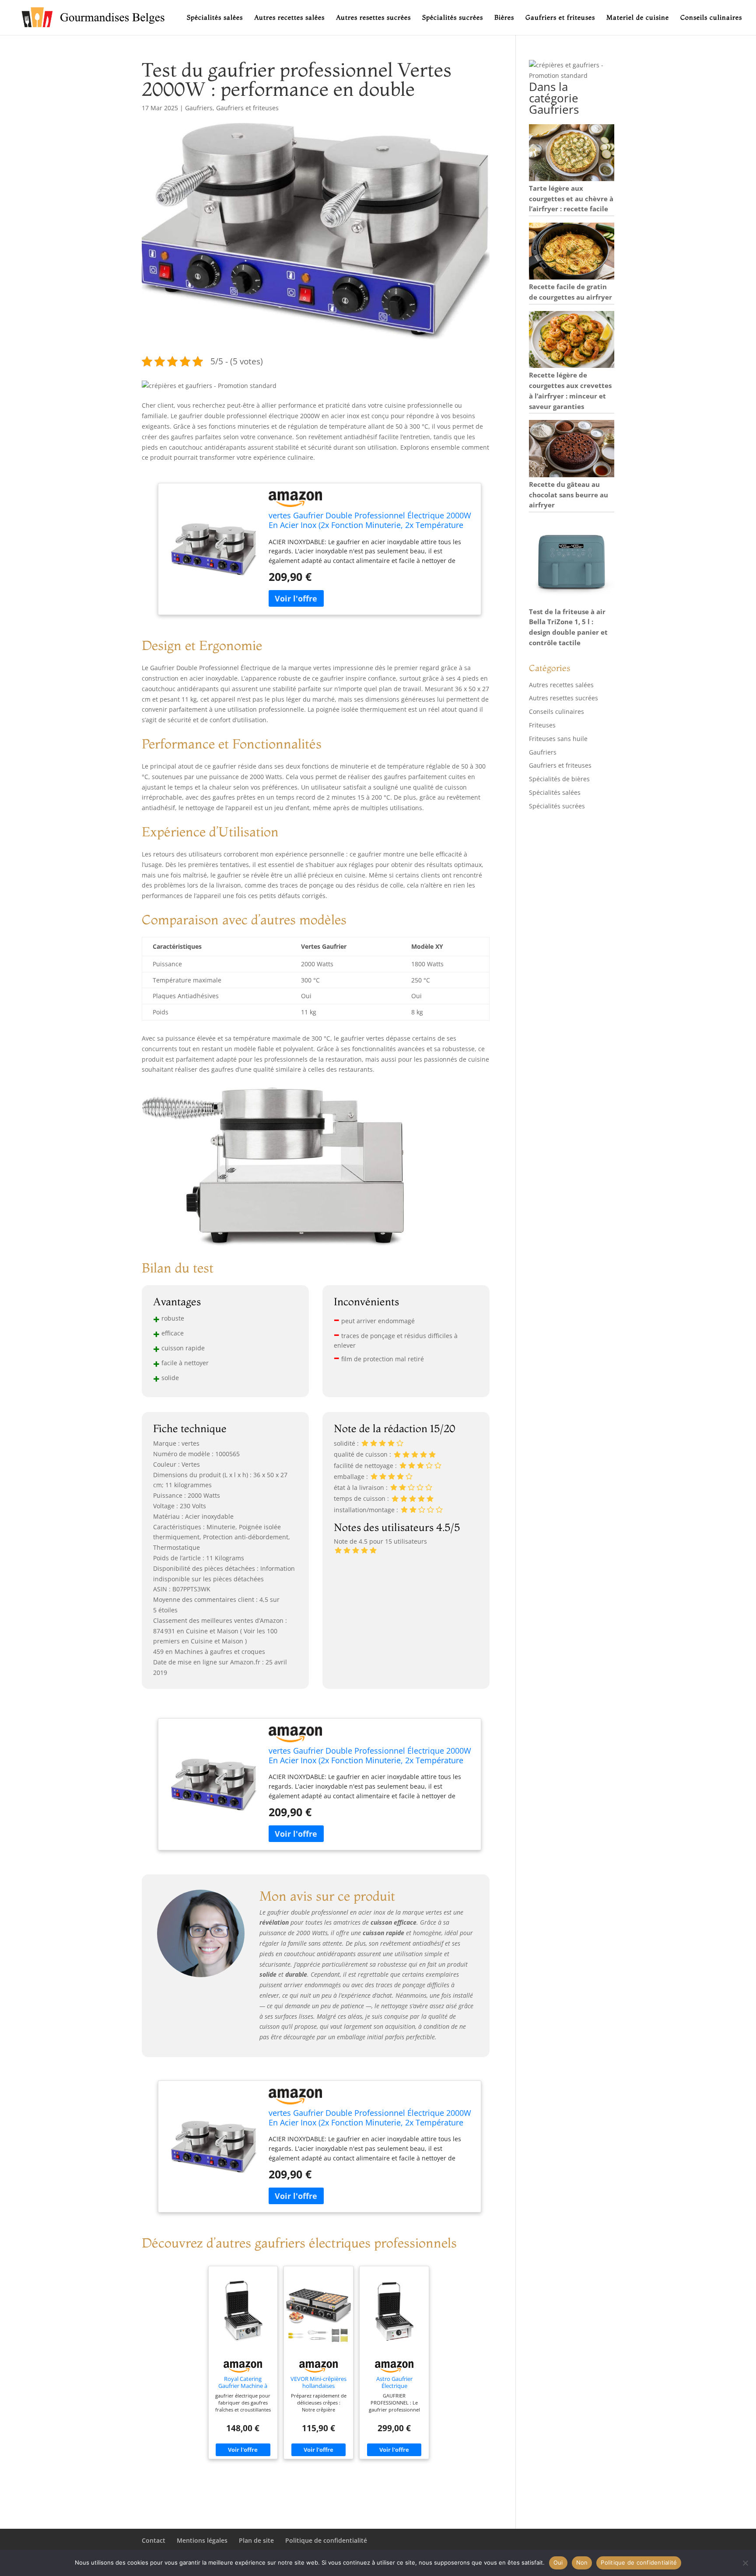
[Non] (745, 2563)
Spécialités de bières (559, 779)
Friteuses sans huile (558, 739)
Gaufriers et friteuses (560, 18)
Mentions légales (202, 2540)
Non (582, 2562)
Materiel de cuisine (638, 18)
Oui (558, 2562)
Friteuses (542, 725)
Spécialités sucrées (453, 18)
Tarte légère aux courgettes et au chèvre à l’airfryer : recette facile (571, 199)
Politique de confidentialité (326, 2540)
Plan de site (256, 2540)
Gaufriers (199, 108)
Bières (504, 18)
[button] (209, 386)
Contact (154, 2540)
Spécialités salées (215, 18)
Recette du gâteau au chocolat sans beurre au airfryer (569, 495)
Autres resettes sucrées (373, 18)
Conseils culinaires (711, 18)
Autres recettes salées (289, 18)
